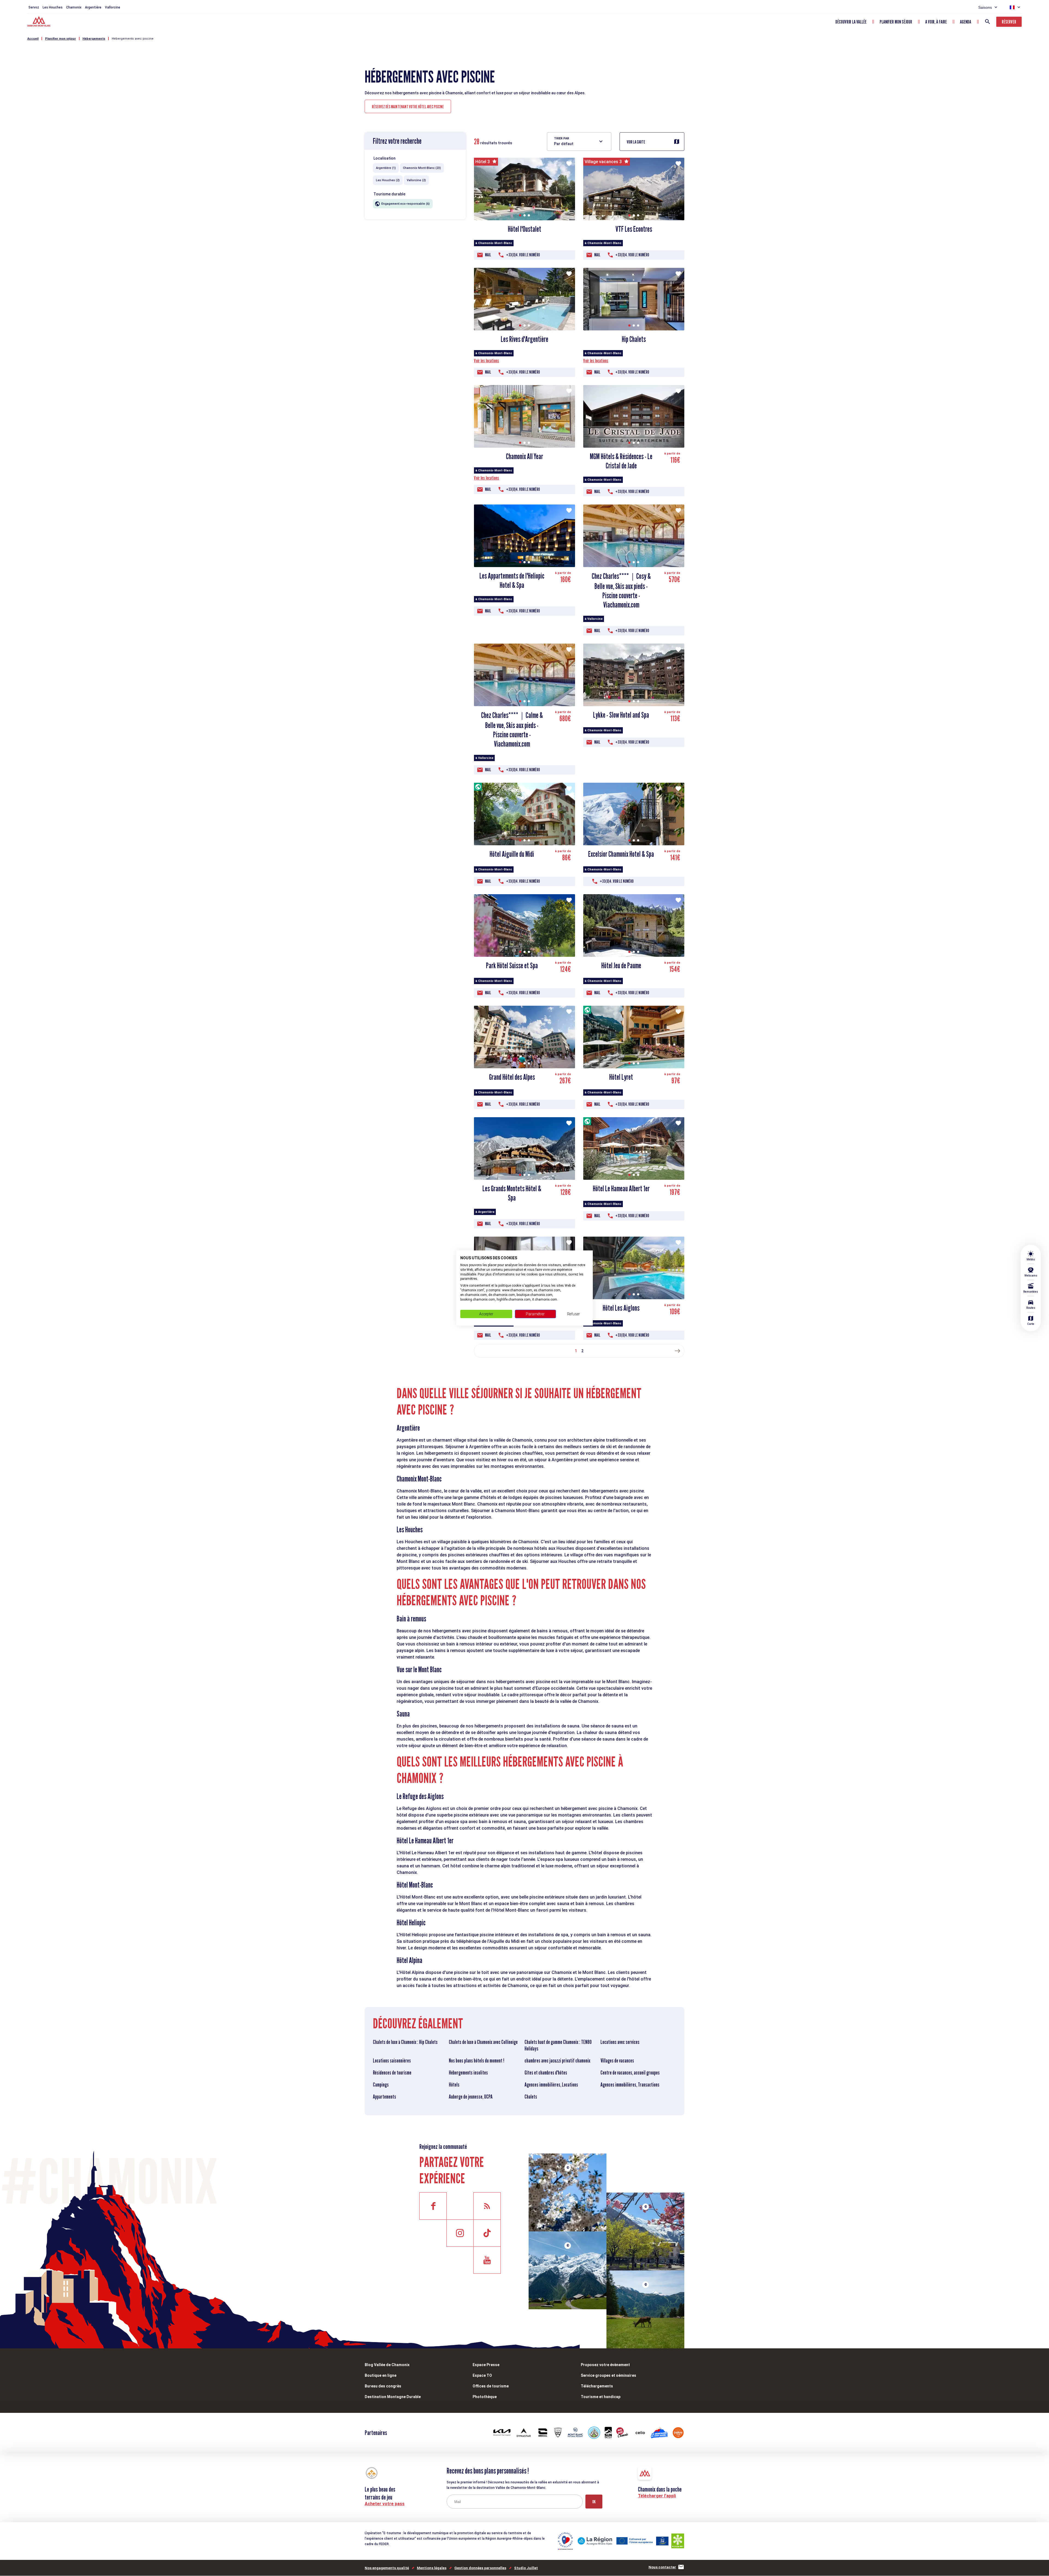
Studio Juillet (526, 2568)
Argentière (93, 7)
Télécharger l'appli (657, 2496)
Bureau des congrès (383, 2386)
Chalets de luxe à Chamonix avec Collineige (483, 2042)
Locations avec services (620, 2042)
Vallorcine (113, 7)
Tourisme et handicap (601, 2397)
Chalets (531, 2097)
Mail (488, 255)
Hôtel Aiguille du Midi (512, 854)
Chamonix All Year (524, 456)
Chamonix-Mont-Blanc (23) (422, 168)
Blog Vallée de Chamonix (387, 2365)
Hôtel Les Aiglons (621, 1308)
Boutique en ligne (381, 2375)
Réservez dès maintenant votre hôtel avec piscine (408, 107)
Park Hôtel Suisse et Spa (512, 966)
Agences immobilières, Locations (551, 2085)
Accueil (33, 39)
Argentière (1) (386, 168)
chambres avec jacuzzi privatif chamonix (557, 2061)
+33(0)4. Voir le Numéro (523, 255)
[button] (520, 215)
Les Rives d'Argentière (524, 339)
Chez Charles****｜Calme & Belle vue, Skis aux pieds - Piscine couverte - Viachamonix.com (512, 730)
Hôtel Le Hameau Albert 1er (621, 1189)
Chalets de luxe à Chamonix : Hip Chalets (405, 2042)
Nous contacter (662, 2567)
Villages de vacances (617, 2061)
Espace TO (482, 2375)
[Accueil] (39, 22)
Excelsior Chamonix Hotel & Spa (621, 854)
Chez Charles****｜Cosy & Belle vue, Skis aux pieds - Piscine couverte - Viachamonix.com (621, 590)
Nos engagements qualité (387, 2568)
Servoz (34, 7)
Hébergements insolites (468, 2073)
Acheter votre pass (385, 2504)
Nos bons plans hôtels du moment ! (477, 2061)
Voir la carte (636, 142)
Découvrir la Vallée (851, 22)
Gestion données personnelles (480, 2568)
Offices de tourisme (491, 2386)
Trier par (562, 138)
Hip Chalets (634, 339)
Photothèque (485, 2397)
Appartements (384, 2097)
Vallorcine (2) (416, 180)
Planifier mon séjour (896, 22)
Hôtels (454, 2085)
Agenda (966, 22)
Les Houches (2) (388, 180)
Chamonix (74, 7)
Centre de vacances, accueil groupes (630, 2073)
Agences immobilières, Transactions (630, 2085)
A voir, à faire (936, 22)
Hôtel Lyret (621, 1077)
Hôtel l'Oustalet (524, 229)
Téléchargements (597, 2386)
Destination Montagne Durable (393, 2397)
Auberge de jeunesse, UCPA (471, 2097)
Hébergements (94, 39)
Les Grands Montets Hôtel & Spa (512, 1193)
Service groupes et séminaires (609, 2375)
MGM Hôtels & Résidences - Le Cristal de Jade (621, 461)
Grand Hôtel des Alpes (512, 1077)
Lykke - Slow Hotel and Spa (621, 715)
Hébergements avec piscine (133, 39)
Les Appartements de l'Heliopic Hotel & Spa (512, 580)
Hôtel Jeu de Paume (621, 966)
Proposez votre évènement (605, 2365)
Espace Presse (486, 2365)
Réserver (1009, 22)
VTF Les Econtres (634, 229)
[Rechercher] (988, 22)
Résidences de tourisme (392, 2073)
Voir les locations (487, 361)
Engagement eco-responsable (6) (406, 204)
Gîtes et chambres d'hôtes (546, 2073)
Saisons (985, 7)
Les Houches (53, 7)
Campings (381, 2085)
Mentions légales (432, 2568)
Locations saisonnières (392, 2061)
